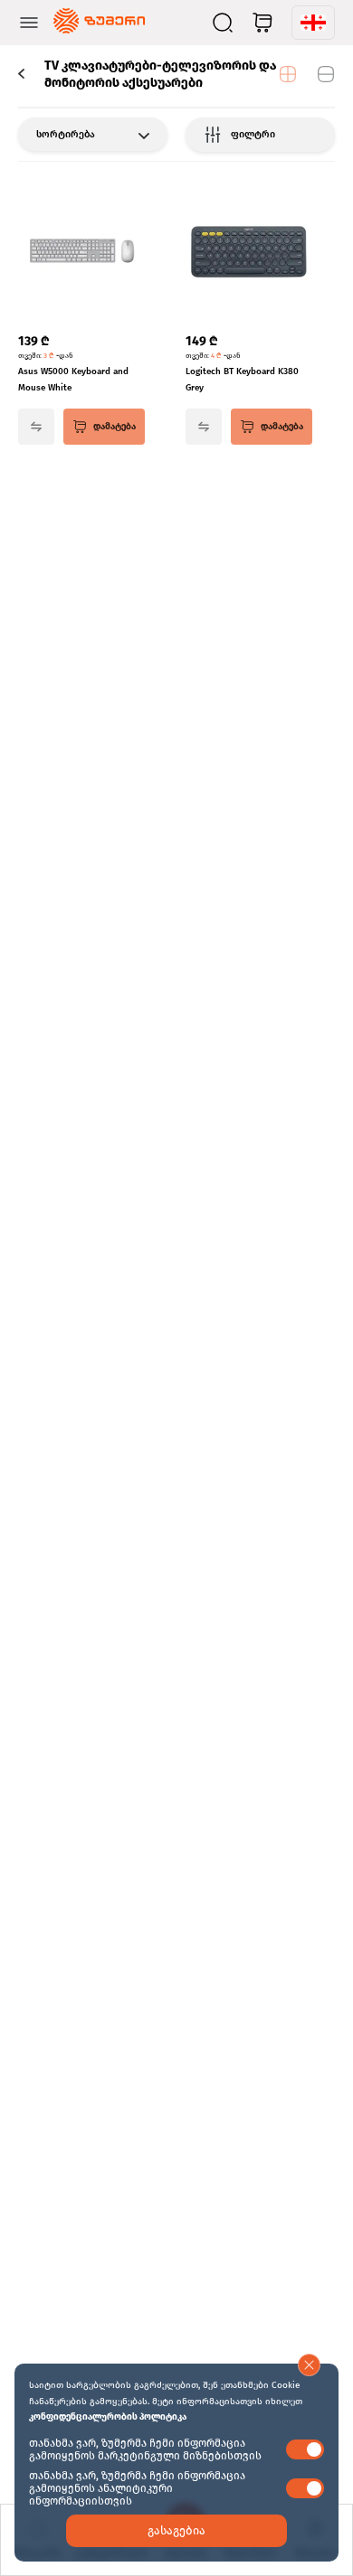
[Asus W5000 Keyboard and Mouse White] (81, 254)
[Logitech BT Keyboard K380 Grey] (249, 254)
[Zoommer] (99, 23)
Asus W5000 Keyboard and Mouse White (73, 380)
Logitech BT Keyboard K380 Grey (242, 380)
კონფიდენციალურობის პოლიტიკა (108, 2417)
